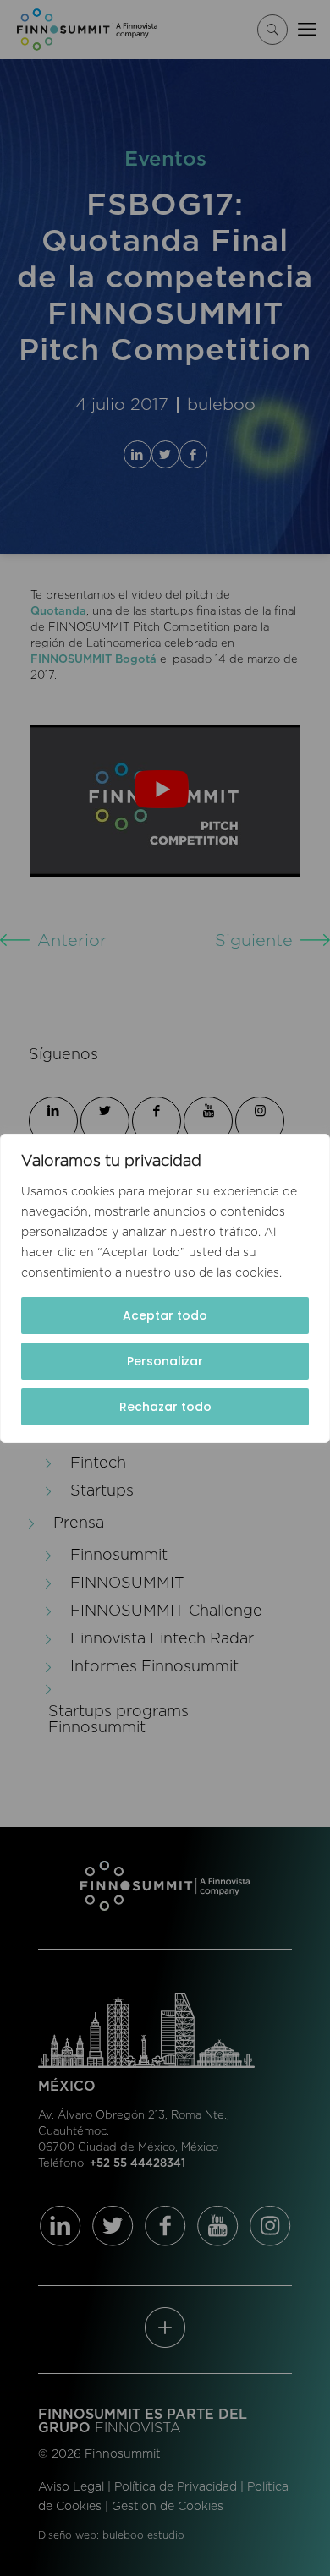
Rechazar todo (165, 1407)
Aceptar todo (165, 1315)
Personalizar (165, 1361)
